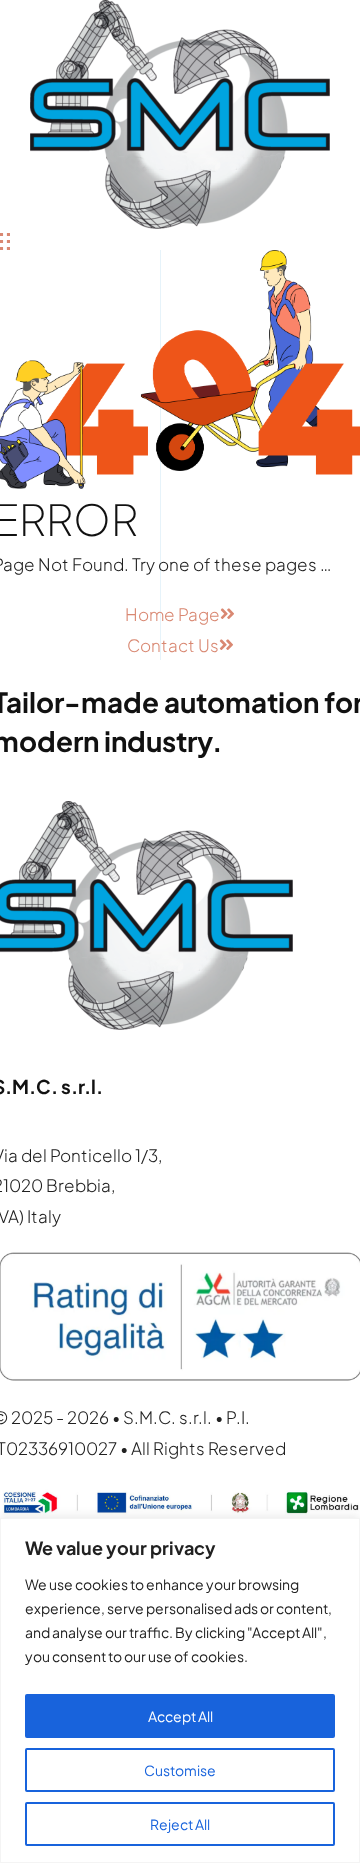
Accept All (180, 1716)
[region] (180, 1690)
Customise (180, 1770)
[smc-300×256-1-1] (180, 15)
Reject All (180, 1824)
